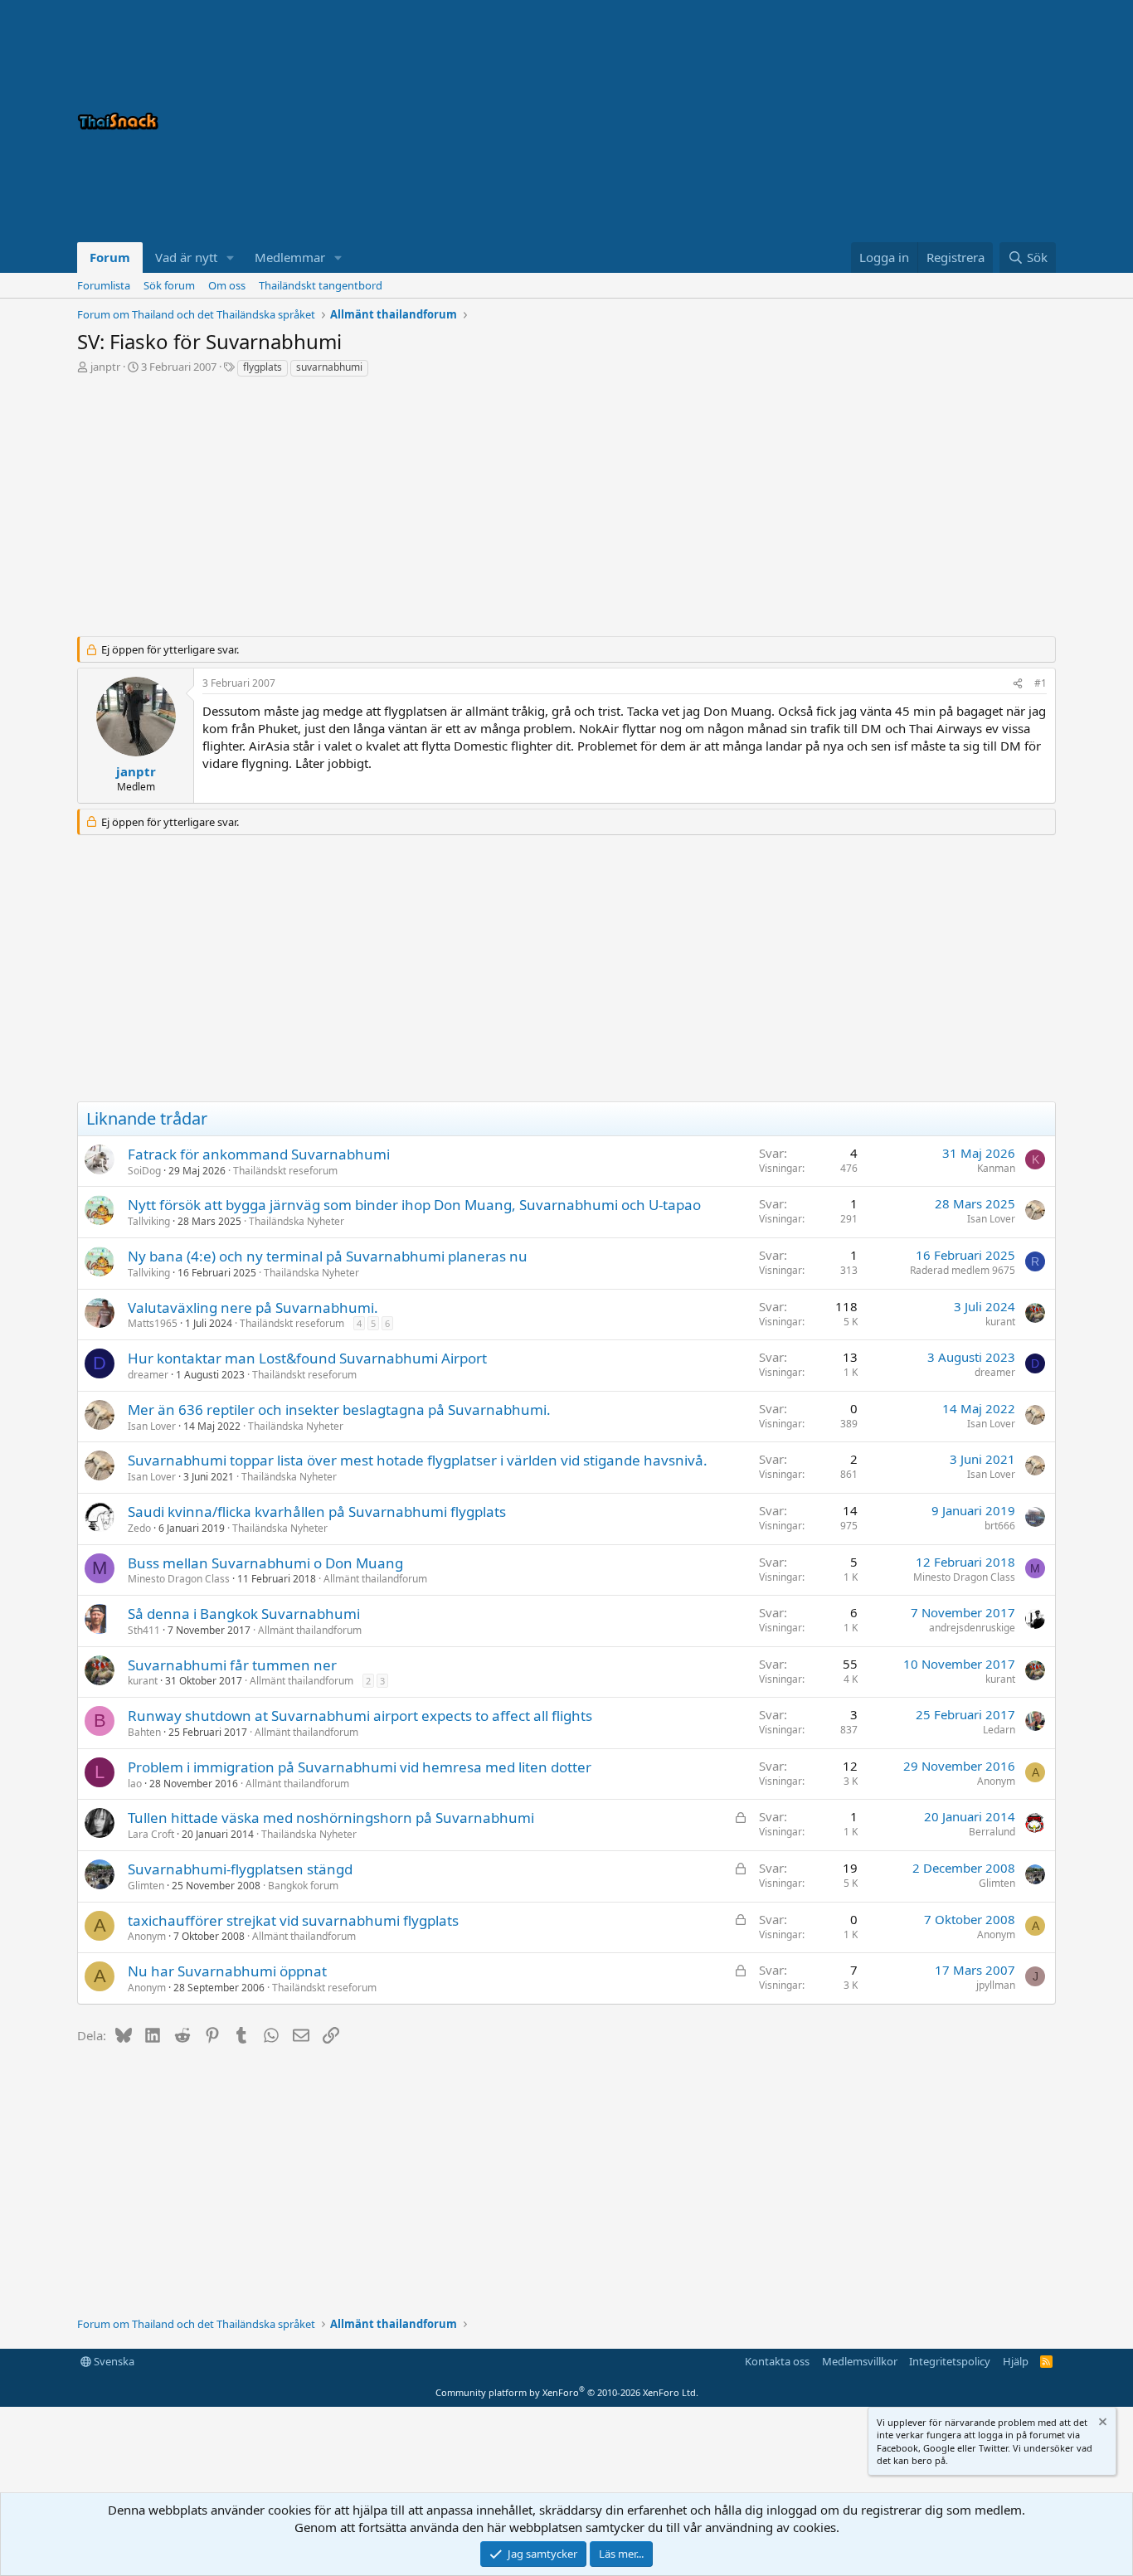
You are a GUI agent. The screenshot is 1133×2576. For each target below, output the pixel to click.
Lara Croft (151, 1834)
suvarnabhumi (329, 367)
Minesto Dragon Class (179, 1579)
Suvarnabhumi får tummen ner (232, 1665)
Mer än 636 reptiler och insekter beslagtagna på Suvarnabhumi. (339, 1410)
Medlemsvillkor (860, 2361)
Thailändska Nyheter (297, 1221)
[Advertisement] (849, 121)
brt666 (1000, 1526)
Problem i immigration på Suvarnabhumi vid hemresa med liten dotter (360, 1767)
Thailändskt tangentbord (321, 285)
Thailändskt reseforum (285, 1171)
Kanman (996, 1168)
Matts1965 (153, 1323)
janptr (105, 367)
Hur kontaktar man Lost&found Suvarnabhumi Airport (307, 1358)
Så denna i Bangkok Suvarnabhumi (244, 1614)
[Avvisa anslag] (1101, 2424)
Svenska (113, 2361)
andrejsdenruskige (972, 1628)
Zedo (139, 1528)
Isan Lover (991, 1219)
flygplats (263, 367)
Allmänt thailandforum (375, 1579)
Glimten (146, 1886)
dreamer (148, 1375)
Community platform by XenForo (567, 2392)
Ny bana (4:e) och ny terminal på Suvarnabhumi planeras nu (328, 1256)
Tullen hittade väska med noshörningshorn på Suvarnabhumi (331, 1818)
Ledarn (999, 1730)
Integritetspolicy (950, 2361)
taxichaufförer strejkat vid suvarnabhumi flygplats (293, 1920)
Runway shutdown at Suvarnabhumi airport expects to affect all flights (360, 1716)
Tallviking (149, 1221)
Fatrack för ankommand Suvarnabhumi (259, 1154)
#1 (1041, 683)
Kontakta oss (777, 2361)
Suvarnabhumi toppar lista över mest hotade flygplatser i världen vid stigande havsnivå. (418, 1460)
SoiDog (144, 1171)
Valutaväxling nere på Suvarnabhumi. (253, 1307)
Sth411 (144, 1630)
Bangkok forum (303, 1886)
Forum (110, 257)
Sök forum (169, 285)
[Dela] (1018, 684)
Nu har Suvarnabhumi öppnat (227, 1971)
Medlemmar (290, 257)
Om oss (227, 285)
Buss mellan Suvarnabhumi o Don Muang (265, 1563)
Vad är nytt (186, 257)
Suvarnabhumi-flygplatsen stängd (240, 1869)
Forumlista (104, 285)
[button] (231, 258)
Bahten (144, 1732)
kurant (1000, 1322)
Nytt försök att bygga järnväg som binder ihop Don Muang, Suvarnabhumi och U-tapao (414, 1205)
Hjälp (1016, 2361)
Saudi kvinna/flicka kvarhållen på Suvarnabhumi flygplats (317, 1512)
